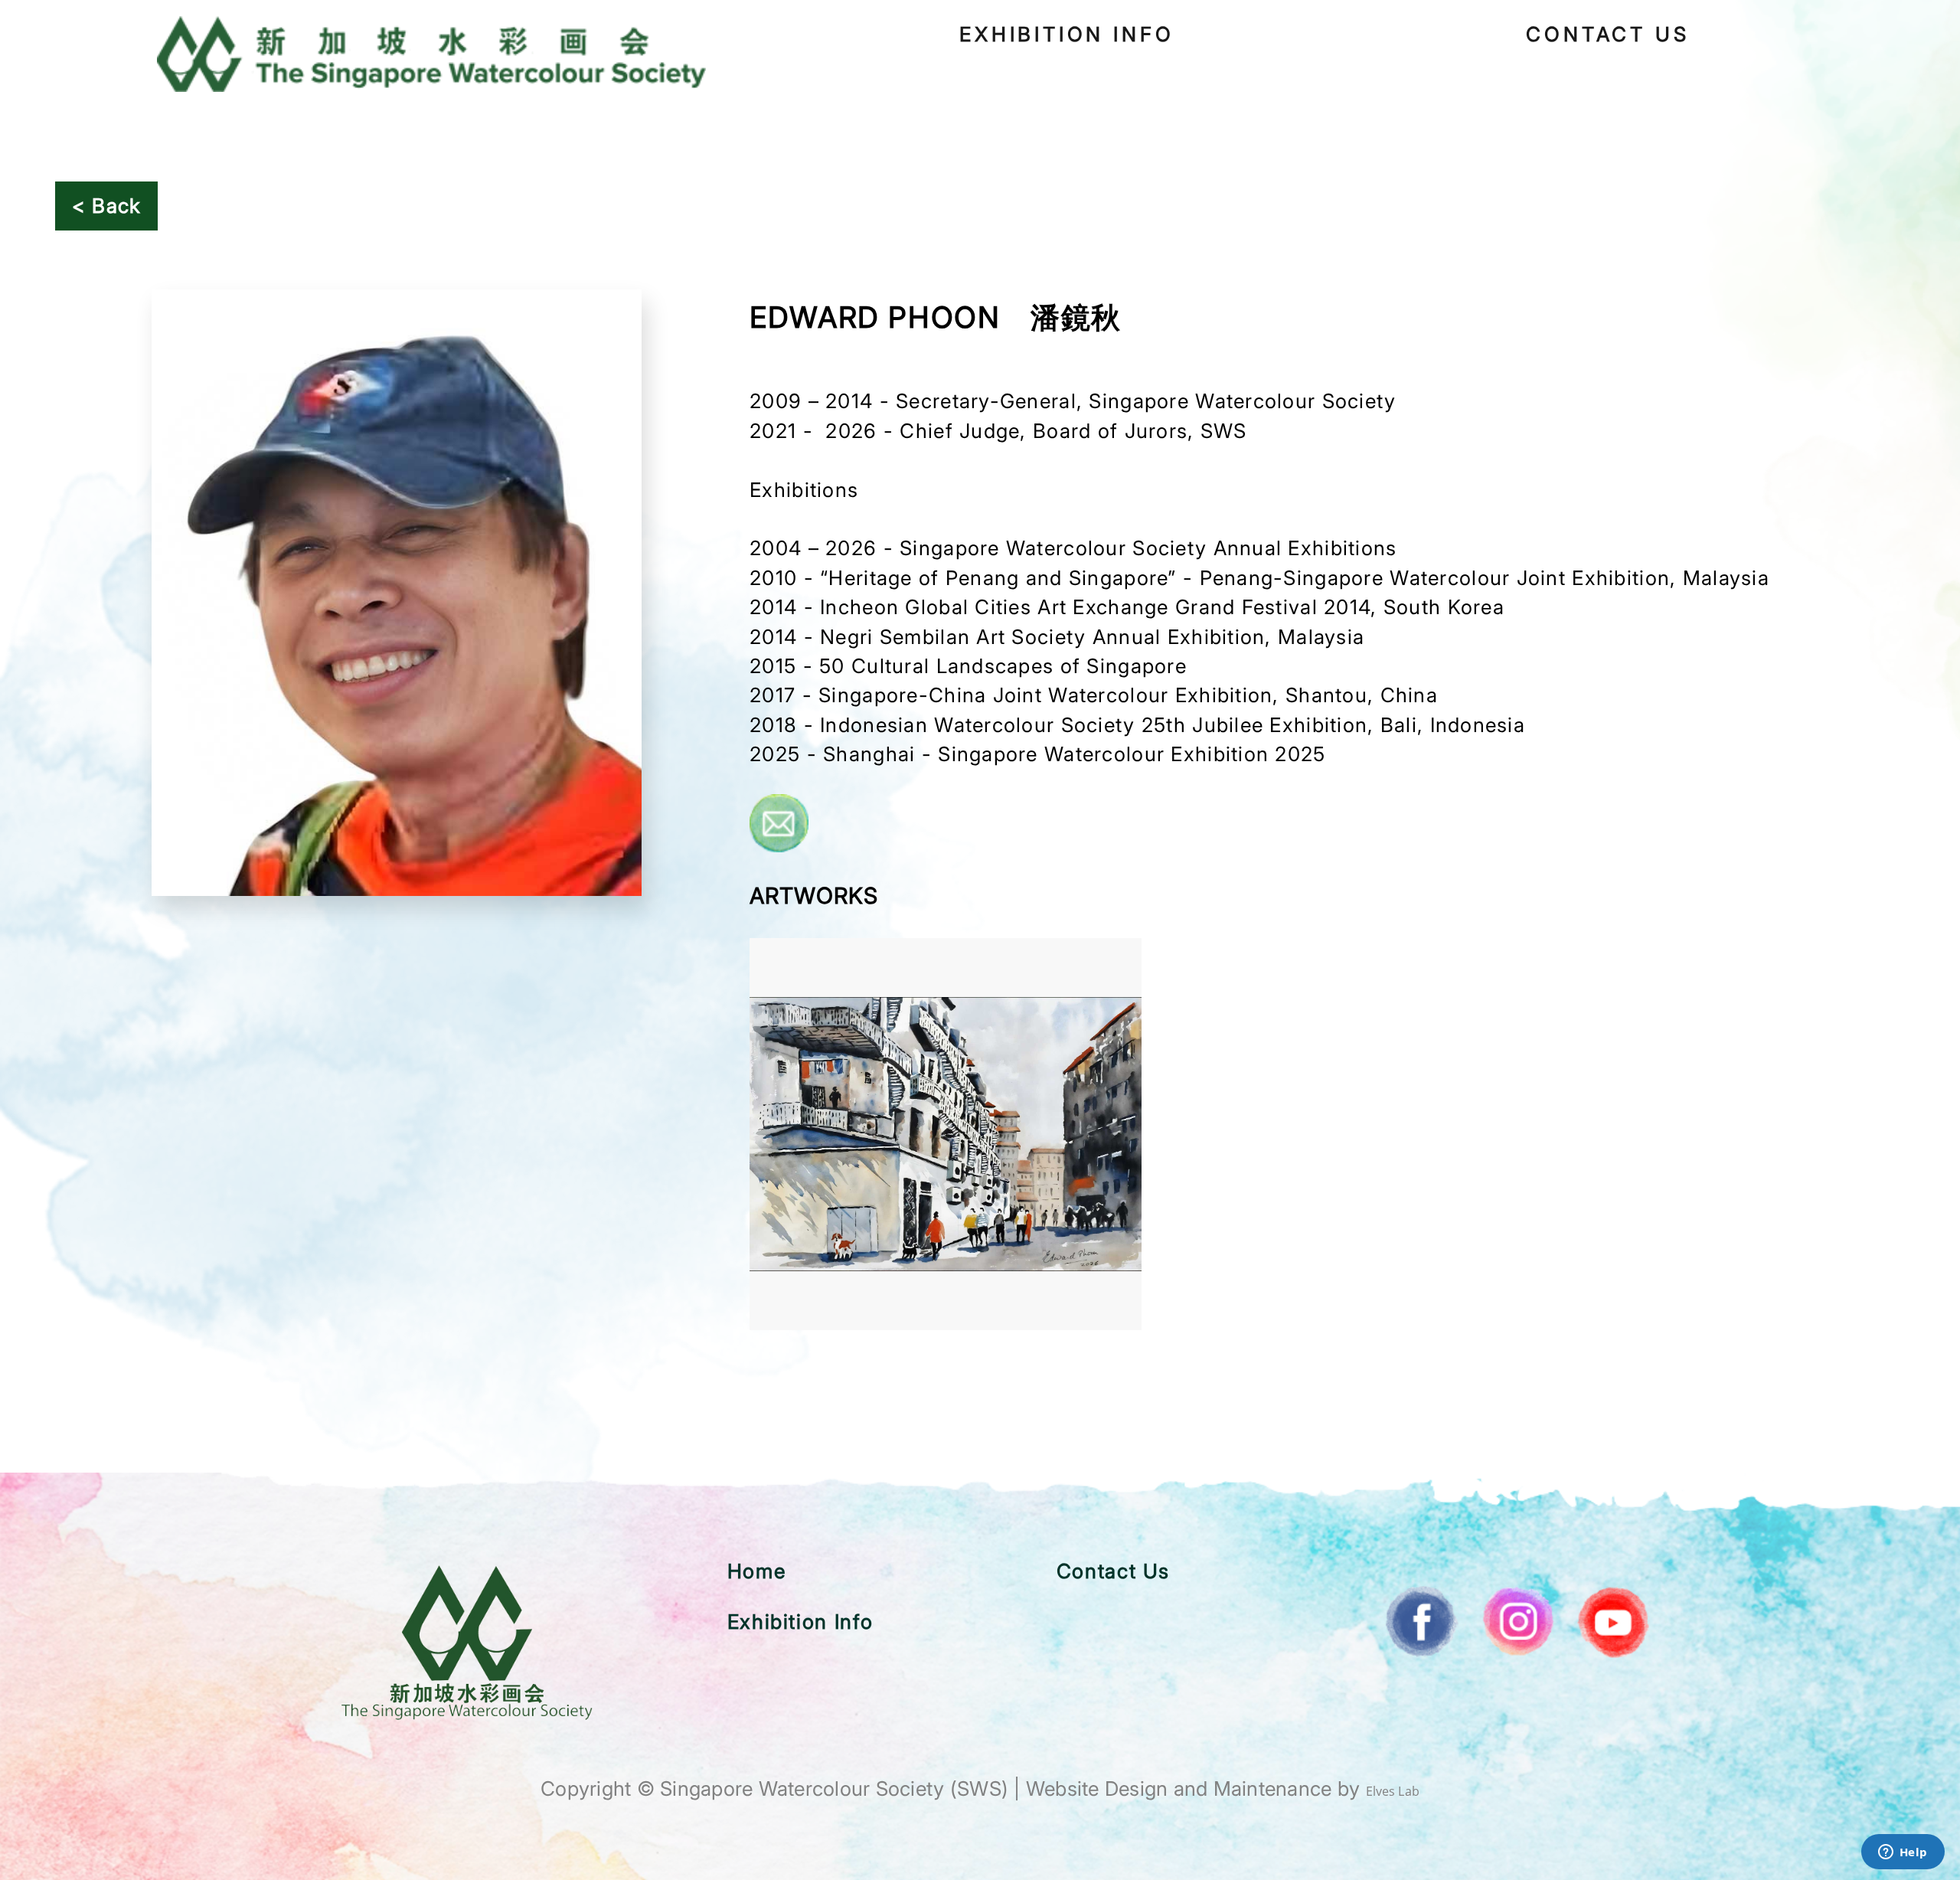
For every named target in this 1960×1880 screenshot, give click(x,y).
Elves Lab (1393, 1791)
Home (756, 1571)
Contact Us (1607, 34)
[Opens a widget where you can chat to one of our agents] (1903, 1853)
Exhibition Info (1067, 34)
